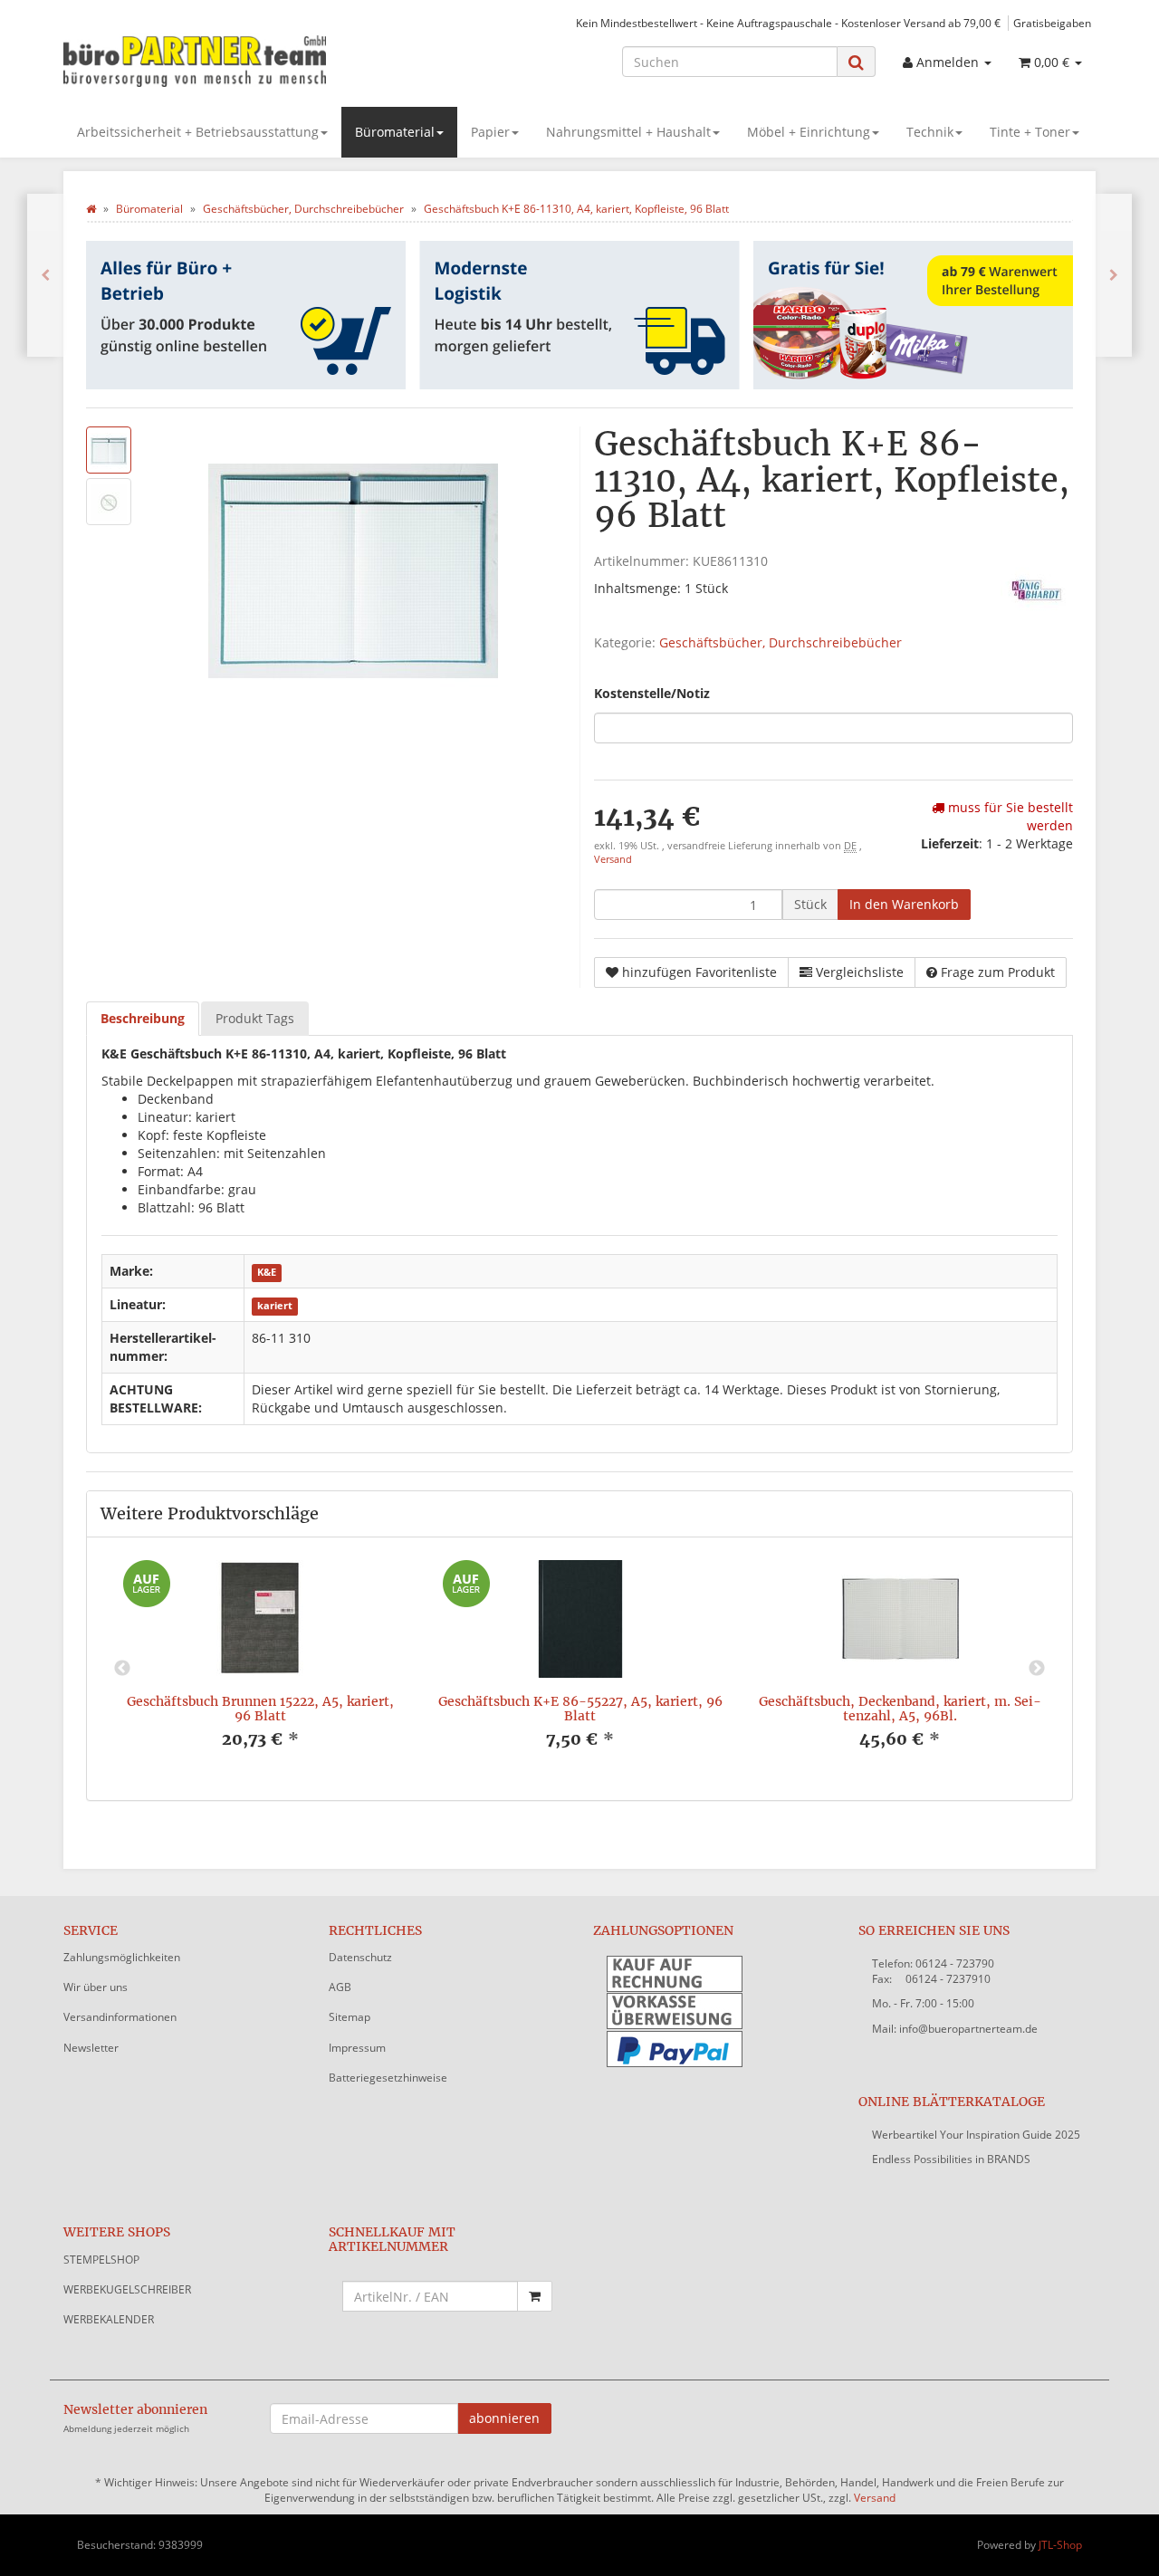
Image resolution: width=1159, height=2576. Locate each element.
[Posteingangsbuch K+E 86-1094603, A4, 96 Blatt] (45, 275)
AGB (340, 1987)
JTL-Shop (1060, 2545)
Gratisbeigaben (1052, 23)
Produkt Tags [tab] (255, 1018)
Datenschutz (360, 1957)
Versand (613, 859)
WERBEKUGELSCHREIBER (127, 2289)
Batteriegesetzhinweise (388, 2078)
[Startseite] (91, 209)
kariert (275, 1306)
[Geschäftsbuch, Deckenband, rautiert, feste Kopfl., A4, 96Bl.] (1114, 275)
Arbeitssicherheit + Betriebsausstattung (198, 132)
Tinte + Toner (1030, 132)
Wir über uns (96, 1987)
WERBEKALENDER (109, 2319)
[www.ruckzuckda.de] (226, 60)
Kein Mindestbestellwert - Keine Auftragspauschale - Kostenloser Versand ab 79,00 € (788, 23)
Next (1037, 1669)
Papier (490, 132)
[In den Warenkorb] (535, 2296)
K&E (267, 1272)
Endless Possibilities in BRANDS (951, 2159)
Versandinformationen (120, 2017)
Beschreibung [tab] (143, 1018)
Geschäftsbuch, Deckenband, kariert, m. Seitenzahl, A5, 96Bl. (900, 1708)
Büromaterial (395, 132)
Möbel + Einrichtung (809, 132)
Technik (930, 132)
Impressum (357, 2048)
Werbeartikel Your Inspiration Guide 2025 (976, 2135)
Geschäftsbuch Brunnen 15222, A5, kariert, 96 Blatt (260, 1708)
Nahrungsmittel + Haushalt (628, 132)
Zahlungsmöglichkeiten (122, 1957)
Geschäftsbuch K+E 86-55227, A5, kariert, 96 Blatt (580, 1708)
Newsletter (91, 2048)
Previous (122, 1669)
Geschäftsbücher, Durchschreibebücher (781, 642)
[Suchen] (856, 62)
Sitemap (350, 2017)
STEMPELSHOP (101, 2260)
